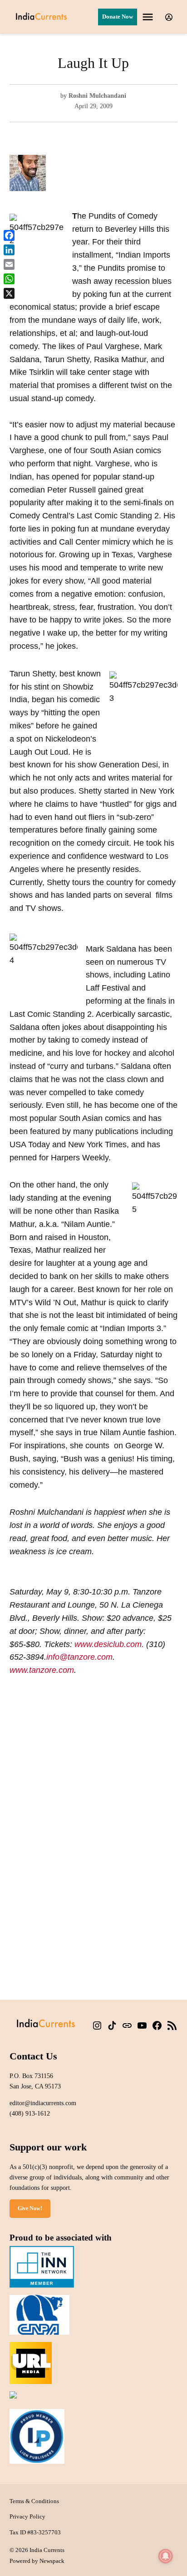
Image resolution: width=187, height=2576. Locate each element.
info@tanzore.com (79, 1657)
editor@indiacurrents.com (43, 2103)
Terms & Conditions (34, 2501)
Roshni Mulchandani (97, 96)
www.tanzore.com (42, 1670)
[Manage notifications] (166, 2556)
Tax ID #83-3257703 (35, 2533)
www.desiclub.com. (109, 1644)
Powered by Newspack (37, 2561)
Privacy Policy (27, 2517)
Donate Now (118, 17)
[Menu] (149, 17)
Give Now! (30, 2208)
